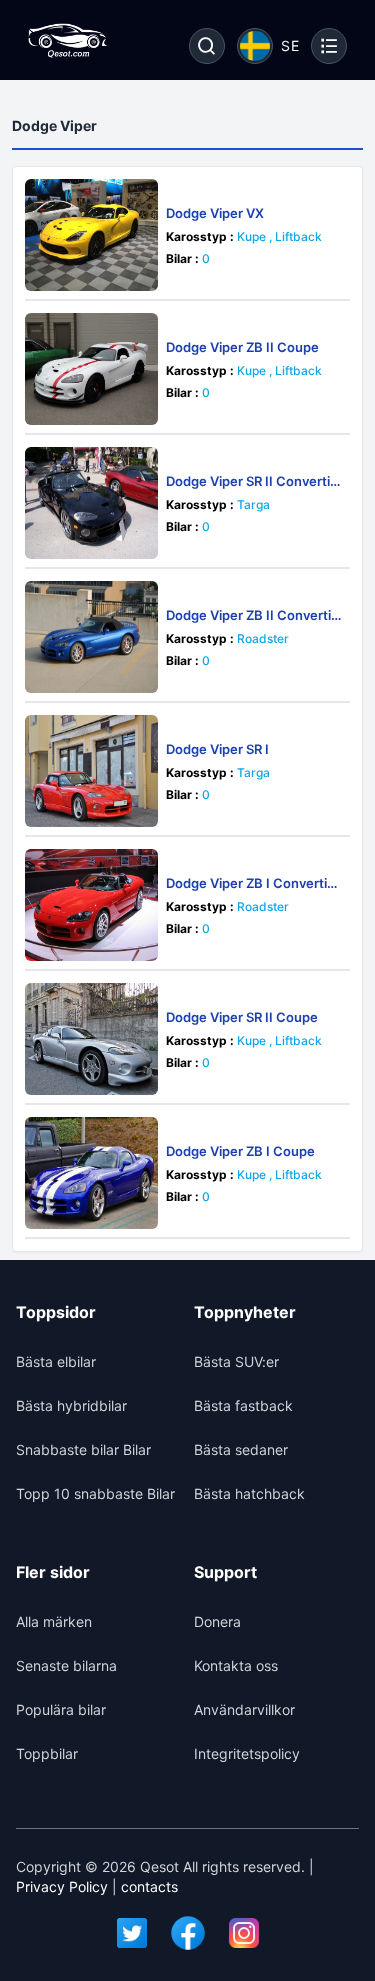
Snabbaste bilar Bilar (83, 1449)
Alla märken (54, 1621)
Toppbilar (47, 1753)
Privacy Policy (62, 1886)
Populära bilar (61, 1709)
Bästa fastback (243, 1405)
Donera (217, 1621)
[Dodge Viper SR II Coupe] (91, 1039)
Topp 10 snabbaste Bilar (95, 1493)
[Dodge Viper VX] (91, 235)
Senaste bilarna (66, 1665)
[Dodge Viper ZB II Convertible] (91, 637)
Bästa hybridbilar (71, 1405)
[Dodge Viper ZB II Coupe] (91, 369)
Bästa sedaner (241, 1449)
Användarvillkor (244, 1709)
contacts (149, 1886)
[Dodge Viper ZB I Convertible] (91, 905)
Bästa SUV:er (236, 1361)
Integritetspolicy (247, 1753)
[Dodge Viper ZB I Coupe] (91, 1173)
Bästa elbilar (56, 1361)
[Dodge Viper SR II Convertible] (91, 503)
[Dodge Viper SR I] (91, 771)
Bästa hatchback (249, 1493)
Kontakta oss (236, 1665)
